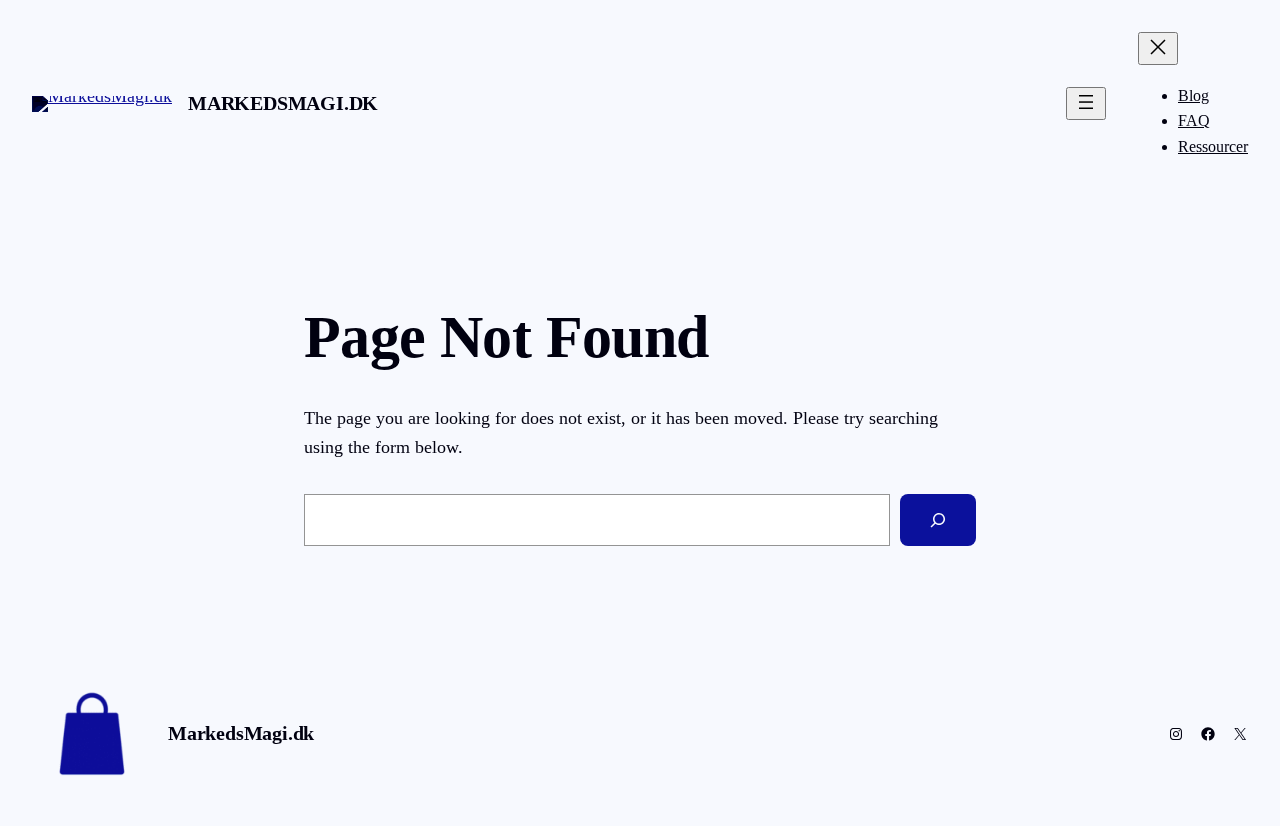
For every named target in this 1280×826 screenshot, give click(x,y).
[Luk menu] (1158, 48)
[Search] (938, 520)
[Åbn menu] (1086, 103)
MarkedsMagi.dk (283, 103)
